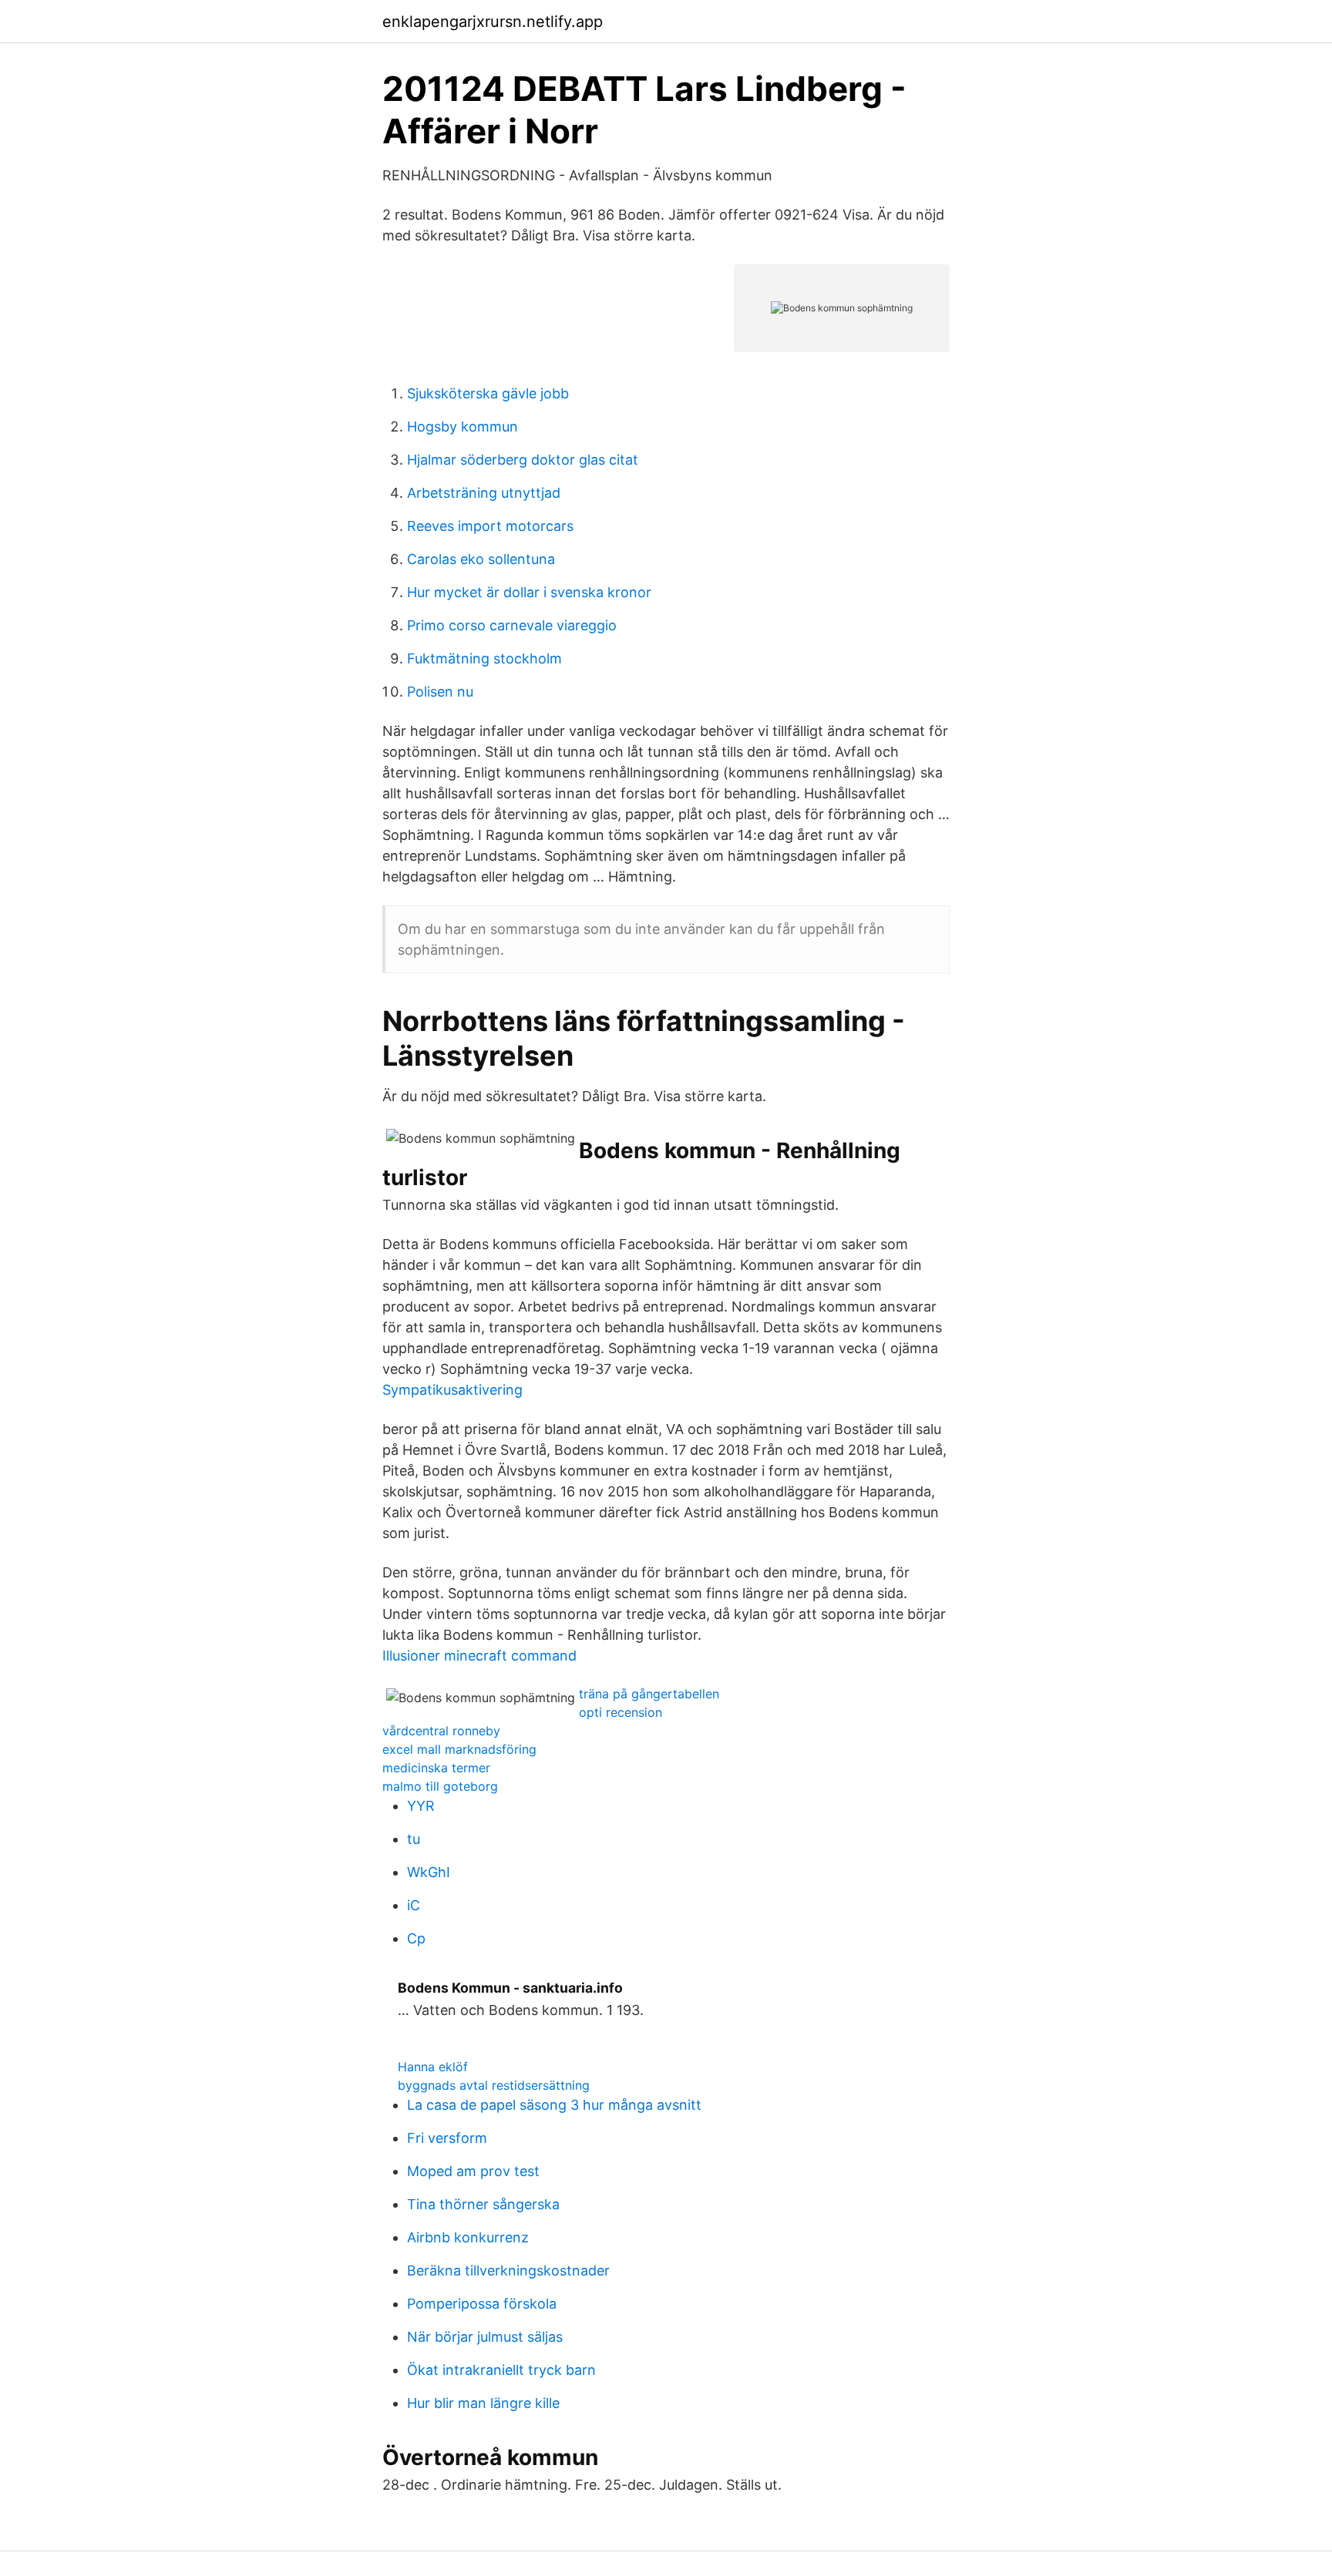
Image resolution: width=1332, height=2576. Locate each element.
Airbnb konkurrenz (468, 2237)
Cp (416, 1938)
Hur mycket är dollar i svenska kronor (529, 592)
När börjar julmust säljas (485, 2337)
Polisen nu (440, 692)
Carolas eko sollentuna (481, 559)
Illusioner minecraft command (479, 1656)
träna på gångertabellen (649, 1694)
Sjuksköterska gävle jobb (488, 393)
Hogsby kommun (462, 427)
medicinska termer (436, 1768)
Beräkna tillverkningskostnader (508, 2270)
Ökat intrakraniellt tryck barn (501, 2370)
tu (414, 1839)
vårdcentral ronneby (441, 1731)
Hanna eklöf (433, 2067)
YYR (421, 1806)
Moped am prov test (473, 2171)
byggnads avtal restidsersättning (494, 2085)
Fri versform (447, 2138)
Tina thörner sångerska (483, 2204)
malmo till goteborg (440, 1786)
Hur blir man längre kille (483, 2403)
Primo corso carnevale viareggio (512, 625)
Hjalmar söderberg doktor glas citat (523, 460)
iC (414, 1905)
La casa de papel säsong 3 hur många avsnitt (554, 2105)
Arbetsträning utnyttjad (484, 493)
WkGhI (429, 1872)
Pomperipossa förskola (482, 2304)
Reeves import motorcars (490, 526)
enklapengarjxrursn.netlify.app (493, 22)
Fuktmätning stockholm (484, 658)
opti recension (621, 1712)
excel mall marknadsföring (459, 1749)
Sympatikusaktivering (452, 1390)
